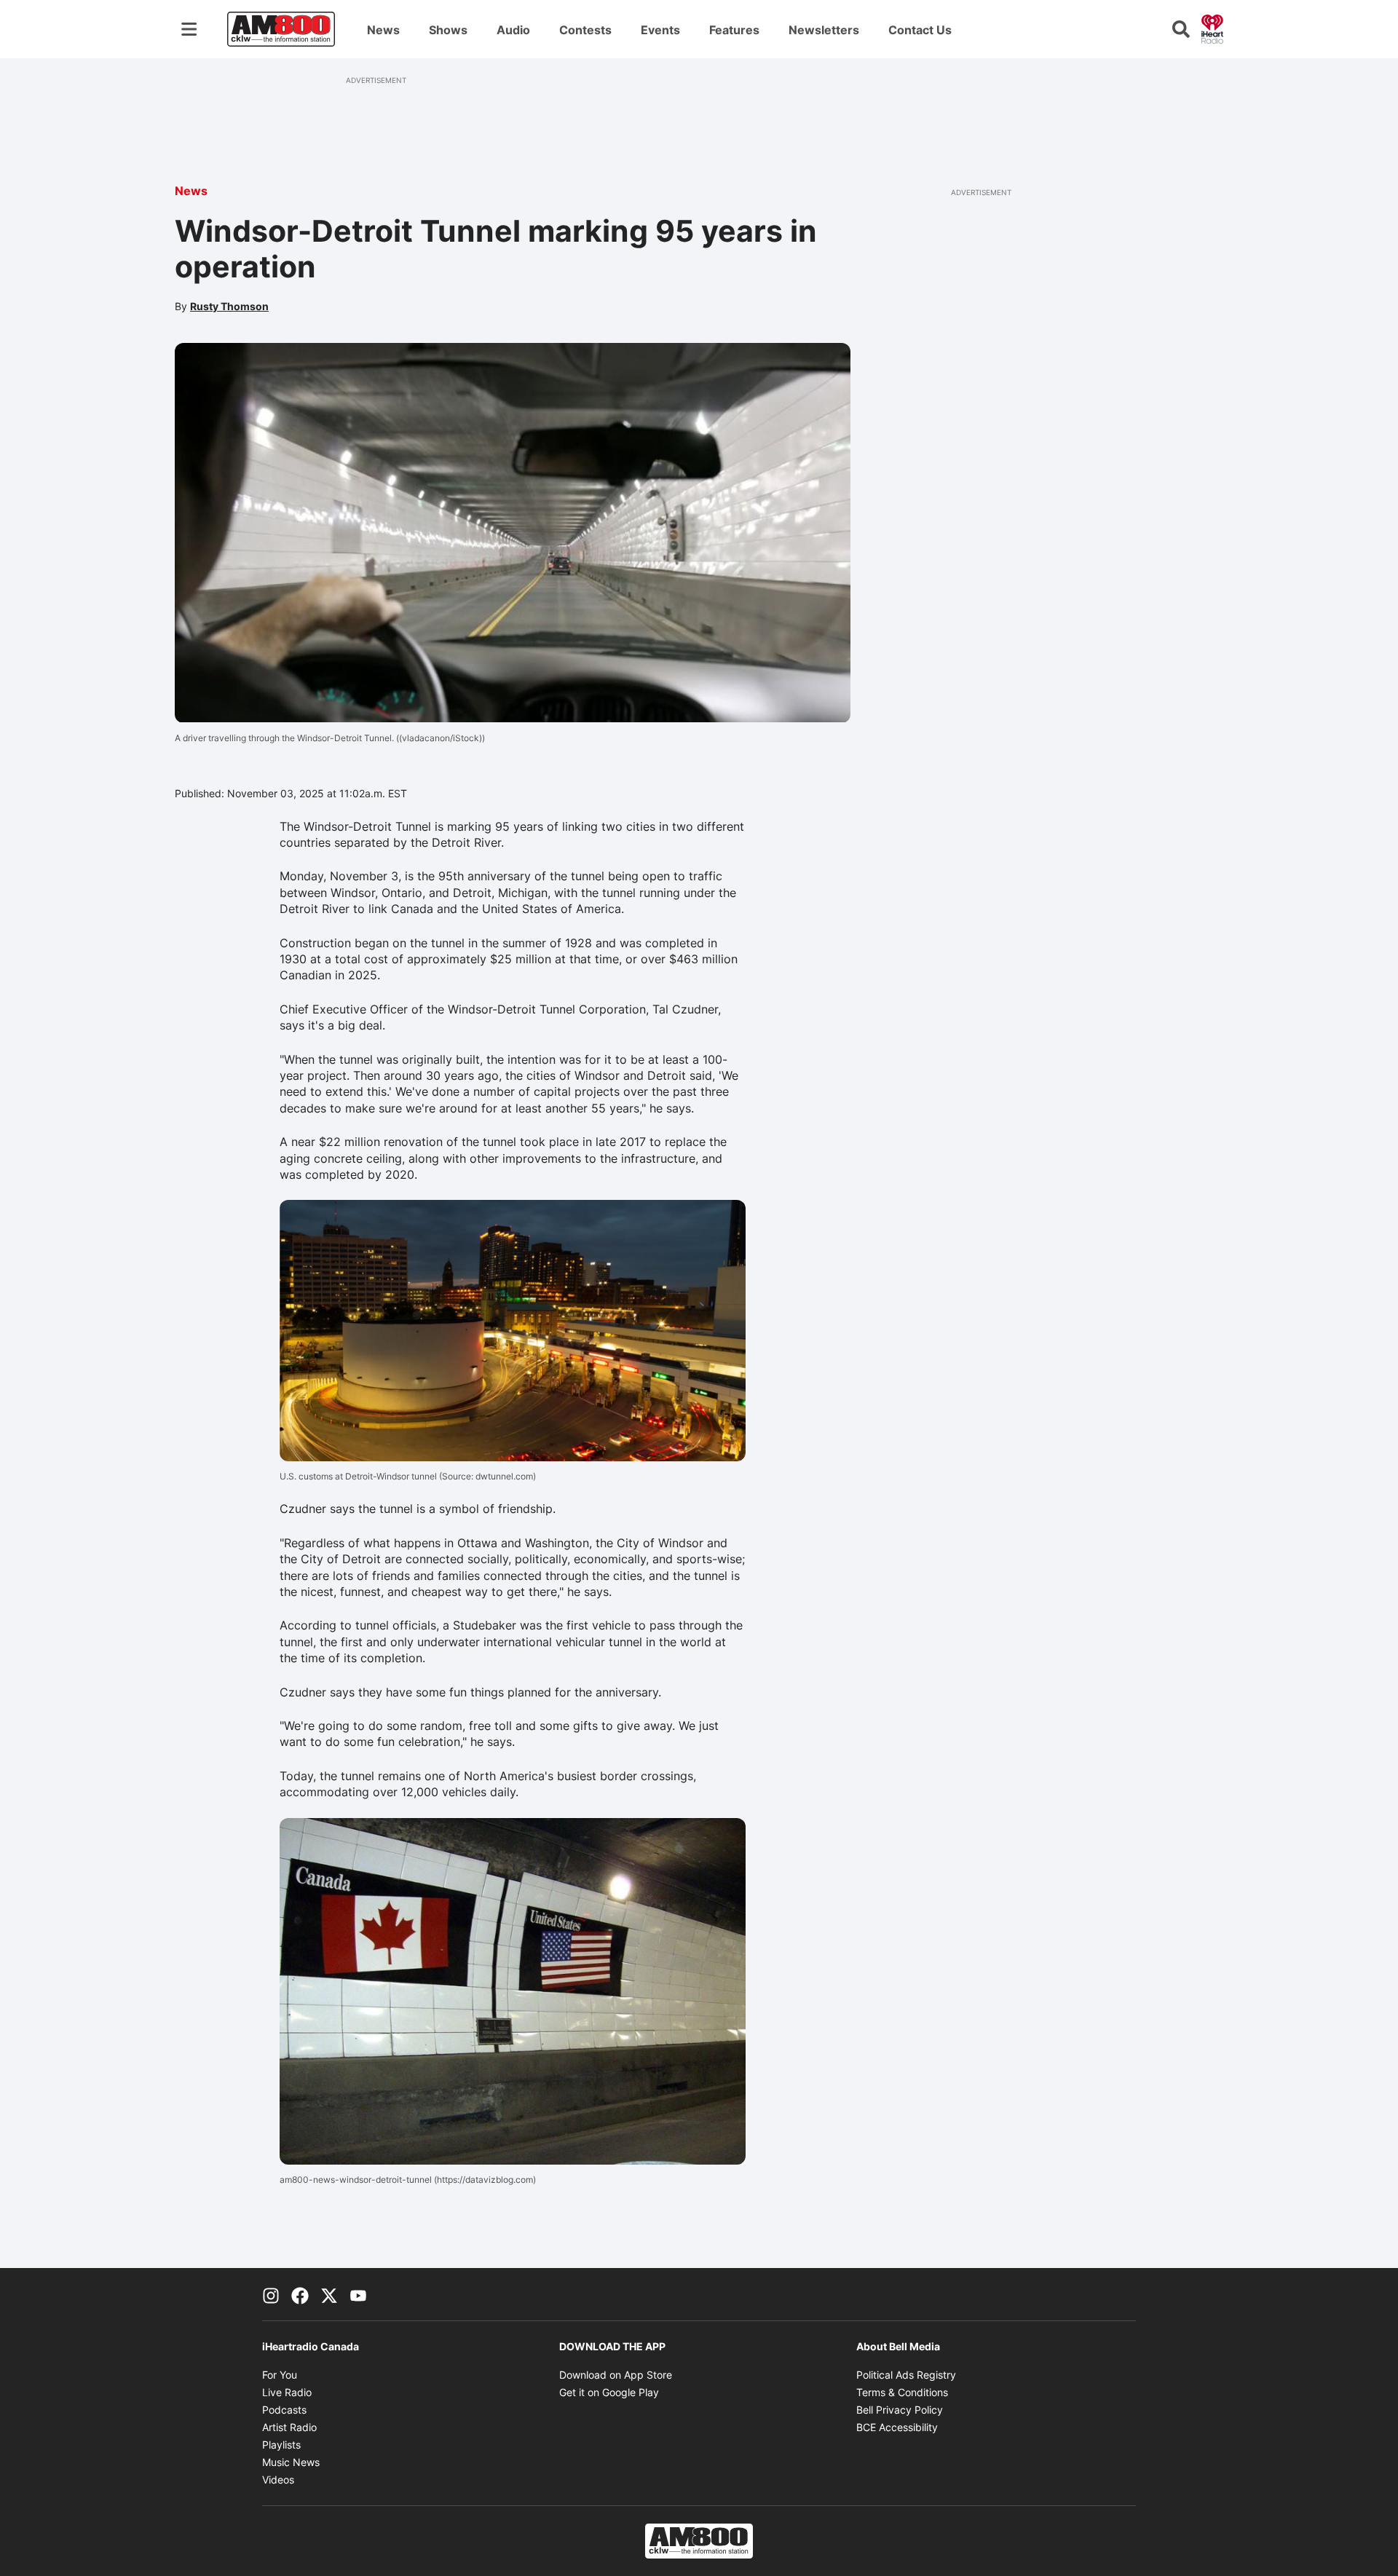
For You (280, 2375)
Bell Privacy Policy (900, 2410)
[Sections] (189, 29)
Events (660, 30)
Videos (278, 2480)
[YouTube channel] (358, 2294)
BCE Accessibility (897, 2427)
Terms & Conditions (902, 2392)
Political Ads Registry (906, 2375)
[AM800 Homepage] (281, 29)
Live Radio (287, 2392)
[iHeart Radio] (1212, 28)
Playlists (281, 2445)
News (383, 30)
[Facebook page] (300, 2294)
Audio (513, 30)
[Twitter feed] (329, 2294)
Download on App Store (616, 2375)
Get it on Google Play (609, 2392)
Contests (585, 30)
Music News (291, 2462)
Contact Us (920, 30)
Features (734, 30)
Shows (448, 30)
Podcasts (284, 2410)
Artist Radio (289, 2427)
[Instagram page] (271, 2294)
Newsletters (824, 30)
